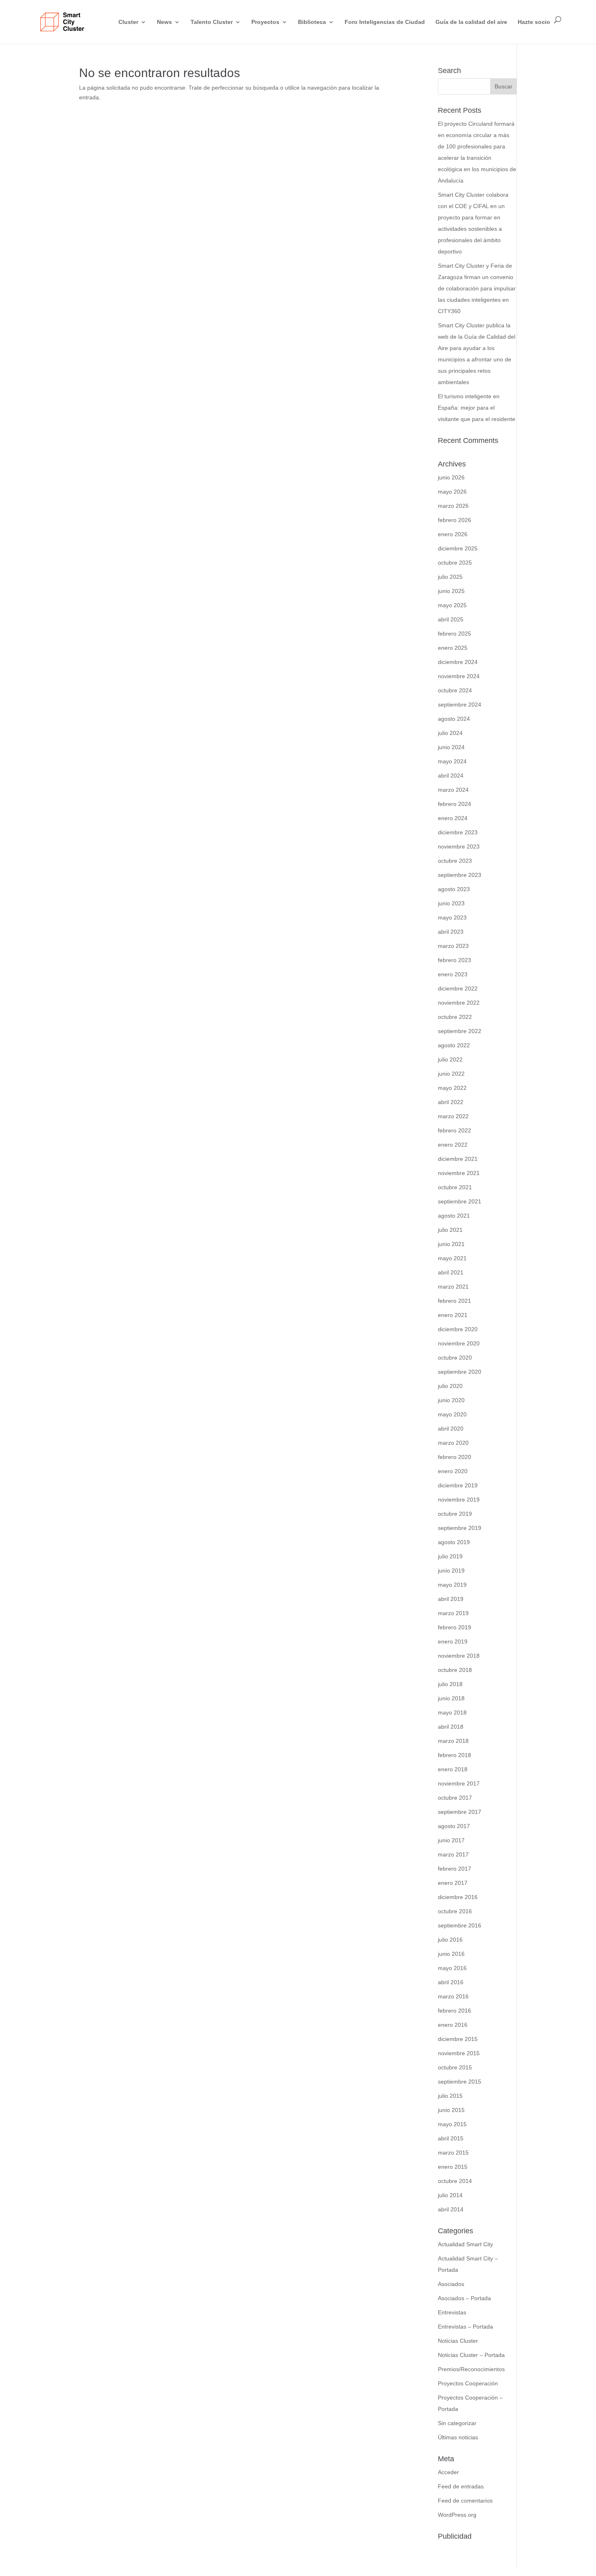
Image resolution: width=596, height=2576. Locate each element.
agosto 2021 (454, 1216)
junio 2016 (451, 1954)
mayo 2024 (452, 761)
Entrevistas (452, 2312)
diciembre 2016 (458, 1897)
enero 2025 (453, 648)
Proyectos (265, 22)
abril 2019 (451, 1599)
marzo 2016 (453, 1996)
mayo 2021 (452, 1258)
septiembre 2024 (460, 705)
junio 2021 (451, 1244)
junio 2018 (451, 1698)
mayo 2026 (452, 492)
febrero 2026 (455, 520)
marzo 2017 (453, 1854)
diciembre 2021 (458, 1159)
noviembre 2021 (459, 1173)
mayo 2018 (452, 1712)
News (164, 22)
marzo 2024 (453, 790)
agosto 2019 (454, 1542)
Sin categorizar (457, 2423)
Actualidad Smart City (465, 2244)
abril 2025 (451, 619)
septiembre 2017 (460, 1812)
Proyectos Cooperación (468, 2383)
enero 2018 (453, 1769)
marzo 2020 (453, 1443)
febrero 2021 (455, 1301)
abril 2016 (451, 1982)
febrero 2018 (455, 1755)
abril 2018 (451, 1727)
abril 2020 (451, 1429)
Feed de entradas (461, 2486)
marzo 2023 (453, 946)
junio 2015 (451, 2110)
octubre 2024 (455, 690)
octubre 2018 (455, 1670)
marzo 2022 (453, 1116)
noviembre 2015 (459, 2053)
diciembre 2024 (458, 662)
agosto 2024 (454, 719)
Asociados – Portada (464, 2298)
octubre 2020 (455, 1358)
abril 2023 (451, 932)
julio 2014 (450, 2195)
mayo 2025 (452, 605)
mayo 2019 (452, 1585)
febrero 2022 (455, 1130)
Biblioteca (312, 22)
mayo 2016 (452, 1968)
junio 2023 (451, 903)
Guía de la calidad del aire (471, 22)
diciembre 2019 (458, 1485)
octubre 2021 (455, 1187)
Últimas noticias (458, 2437)
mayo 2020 (452, 1414)
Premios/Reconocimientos (471, 2369)
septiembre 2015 (460, 2082)
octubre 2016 (455, 1911)
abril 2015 (451, 2138)
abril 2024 (451, 776)
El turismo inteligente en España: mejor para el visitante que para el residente (477, 408)
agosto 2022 (454, 1045)
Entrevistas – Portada (465, 2327)
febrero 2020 (455, 1457)
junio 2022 (451, 1074)
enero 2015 (453, 2167)
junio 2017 (451, 1840)
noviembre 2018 (459, 1656)
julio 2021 (450, 1230)
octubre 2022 (455, 1017)
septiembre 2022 (460, 1031)
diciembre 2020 (458, 1329)
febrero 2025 (455, 634)
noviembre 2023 (459, 846)
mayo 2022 (452, 1088)
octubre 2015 (455, 2067)
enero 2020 (453, 1471)
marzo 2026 (453, 506)
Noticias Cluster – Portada (471, 2355)
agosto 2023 (454, 889)
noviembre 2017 (459, 1783)
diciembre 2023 (458, 832)
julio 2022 (450, 1059)
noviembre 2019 (459, 1500)
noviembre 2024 (459, 676)
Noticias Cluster (458, 2341)
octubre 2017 (455, 1798)
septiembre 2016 (460, 1925)
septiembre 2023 (460, 875)
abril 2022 (451, 1102)
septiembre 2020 (460, 1372)
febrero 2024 (455, 804)
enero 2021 (453, 1315)
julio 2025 (450, 577)
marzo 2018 (453, 1741)
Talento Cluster (212, 22)
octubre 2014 (455, 2181)
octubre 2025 (455, 563)
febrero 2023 (455, 960)
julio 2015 (450, 2096)
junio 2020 (451, 1400)
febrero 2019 (455, 1627)
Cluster (128, 22)
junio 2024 (451, 747)
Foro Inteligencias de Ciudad (385, 22)
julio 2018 (450, 1684)
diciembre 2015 (458, 2039)
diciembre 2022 (458, 988)
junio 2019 (451, 1571)
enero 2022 (453, 1145)
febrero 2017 (455, 1869)
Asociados (451, 2284)
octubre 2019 (455, 1514)
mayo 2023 (452, 917)
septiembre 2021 (460, 1201)
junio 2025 (451, 591)
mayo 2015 (452, 2124)
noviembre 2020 (459, 1343)
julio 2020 (450, 1386)
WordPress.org (457, 2515)
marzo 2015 (453, 2153)
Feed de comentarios (465, 2501)
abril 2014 (451, 2209)
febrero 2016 (455, 2011)
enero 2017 (453, 1883)
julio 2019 (450, 1556)
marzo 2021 (453, 1287)
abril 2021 (451, 1272)
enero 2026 (453, 534)
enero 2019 (453, 1641)
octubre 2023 (455, 861)
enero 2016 (453, 2025)
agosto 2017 (454, 1826)
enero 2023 (453, 974)
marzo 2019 (453, 1613)
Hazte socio (534, 22)
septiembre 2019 (460, 1528)
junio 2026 (451, 477)
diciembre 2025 (458, 548)
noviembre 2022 (459, 1003)
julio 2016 (450, 1940)
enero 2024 (453, 818)
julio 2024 (450, 733)
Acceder (448, 2472)
